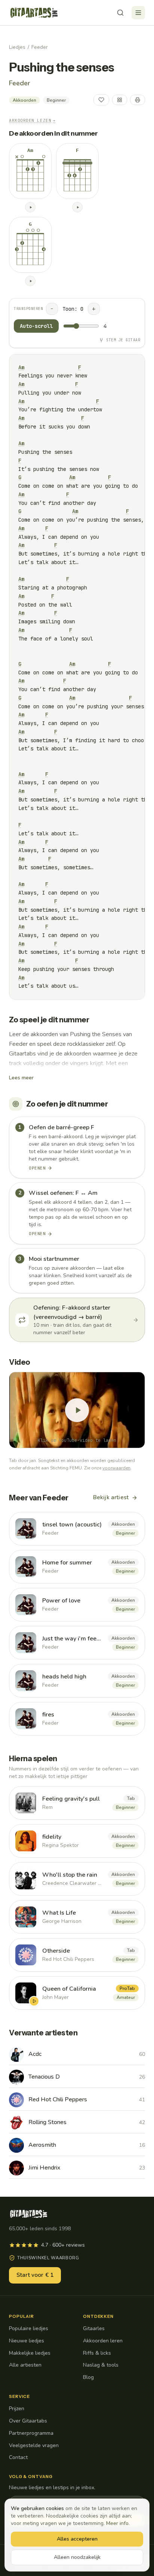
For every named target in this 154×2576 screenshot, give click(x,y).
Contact (18, 2457)
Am (21, 367)
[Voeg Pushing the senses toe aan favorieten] (101, 100)
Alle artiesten (25, 2365)
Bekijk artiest (111, 1497)
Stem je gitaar (123, 340)
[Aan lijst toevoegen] (120, 100)
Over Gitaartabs (28, 2421)
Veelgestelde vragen (34, 2445)
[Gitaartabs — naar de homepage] (34, 13)
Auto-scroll (36, 326)
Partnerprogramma (31, 2433)
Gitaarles (94, 2328)
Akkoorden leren (103, 2341)
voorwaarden (116, 1468)
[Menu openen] (138, 13)
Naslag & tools (101, 2365)
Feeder (40, 47)
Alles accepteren (77, 2539)
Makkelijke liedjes (30, 2353)
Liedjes (17, 47)
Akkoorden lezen (32, 120)
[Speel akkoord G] (30, 281)
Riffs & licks (97, 2353)
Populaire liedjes (29, 2328)
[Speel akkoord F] (77, 207)
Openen (37, 1168)
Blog (88, 2377)
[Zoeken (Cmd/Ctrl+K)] (120, 13)
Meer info (117, 2523)
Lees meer (21, 1078)
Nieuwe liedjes (27, 2341)
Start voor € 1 (35, 2275)
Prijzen (17, 2409)
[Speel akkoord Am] (30, 207)
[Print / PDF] (138, 100)
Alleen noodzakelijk (77, 2557)
